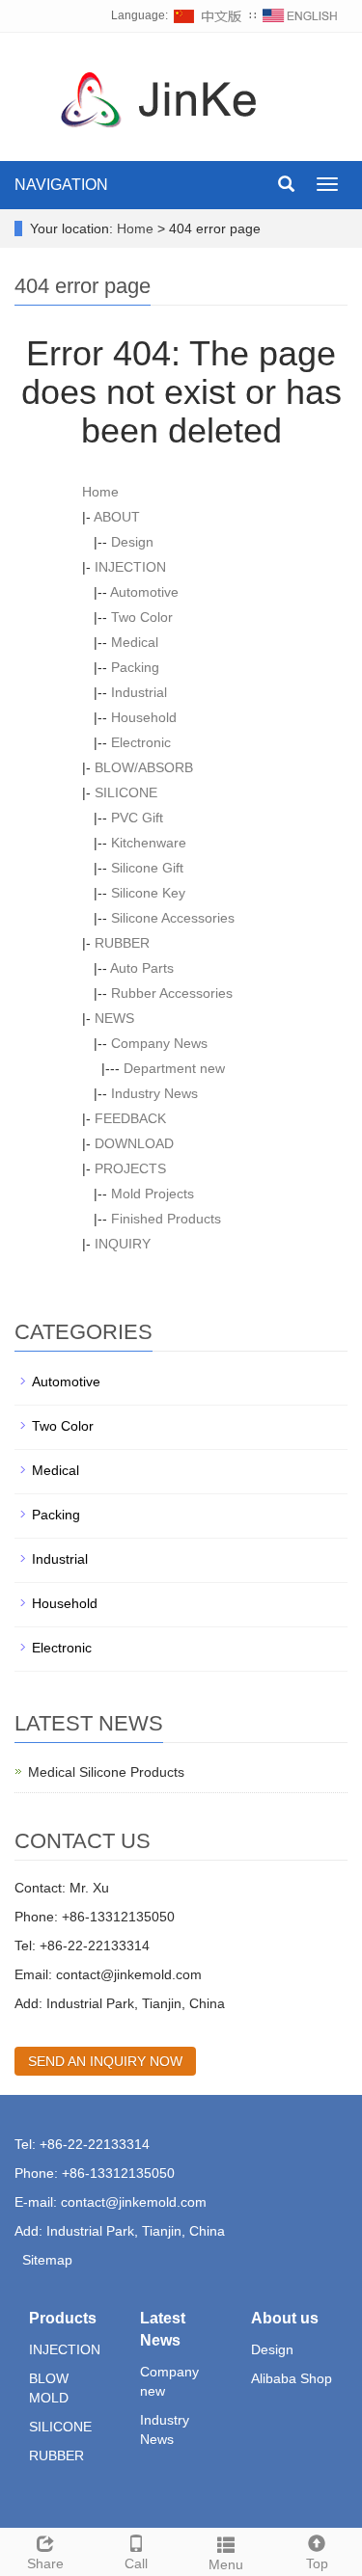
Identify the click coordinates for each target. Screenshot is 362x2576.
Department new (174, 1068)
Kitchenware (149, 843)
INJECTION (130, 567)
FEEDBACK (130, 1118)
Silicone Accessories (173, 918)
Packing (135, 667)
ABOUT (117, 517)
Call (136, 2563)
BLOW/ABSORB (144, 767)
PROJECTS (130, 1168)
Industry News (154, 1093)
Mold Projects (153, 1194)
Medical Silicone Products (106, 1772)
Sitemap (47, 2260)
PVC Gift (137, 818)
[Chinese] (209, 15)
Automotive (144, 592)
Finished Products (166, 1219)
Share (45, 2563)
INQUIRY (123, 1244)
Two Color (142, 617)
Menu (226, 2564)
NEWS (114, 1018)
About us (285, 2318)
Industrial (139, 692)
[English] (300, 15)
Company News (159, 1043)
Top (317, 2563)
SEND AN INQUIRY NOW (105, 2061)
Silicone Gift (147, 868)
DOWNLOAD (134, 1143)
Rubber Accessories (172, 993)
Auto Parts (142, 968)
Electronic (141, 742)
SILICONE (126, 792)
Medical (135, 642)
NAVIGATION (61, 185)
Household (144, 717)
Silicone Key (148, 893)
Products (63, 2318)
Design (132, 542)
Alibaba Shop (292, 2378)
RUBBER (122, 943)
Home (135, 228)
